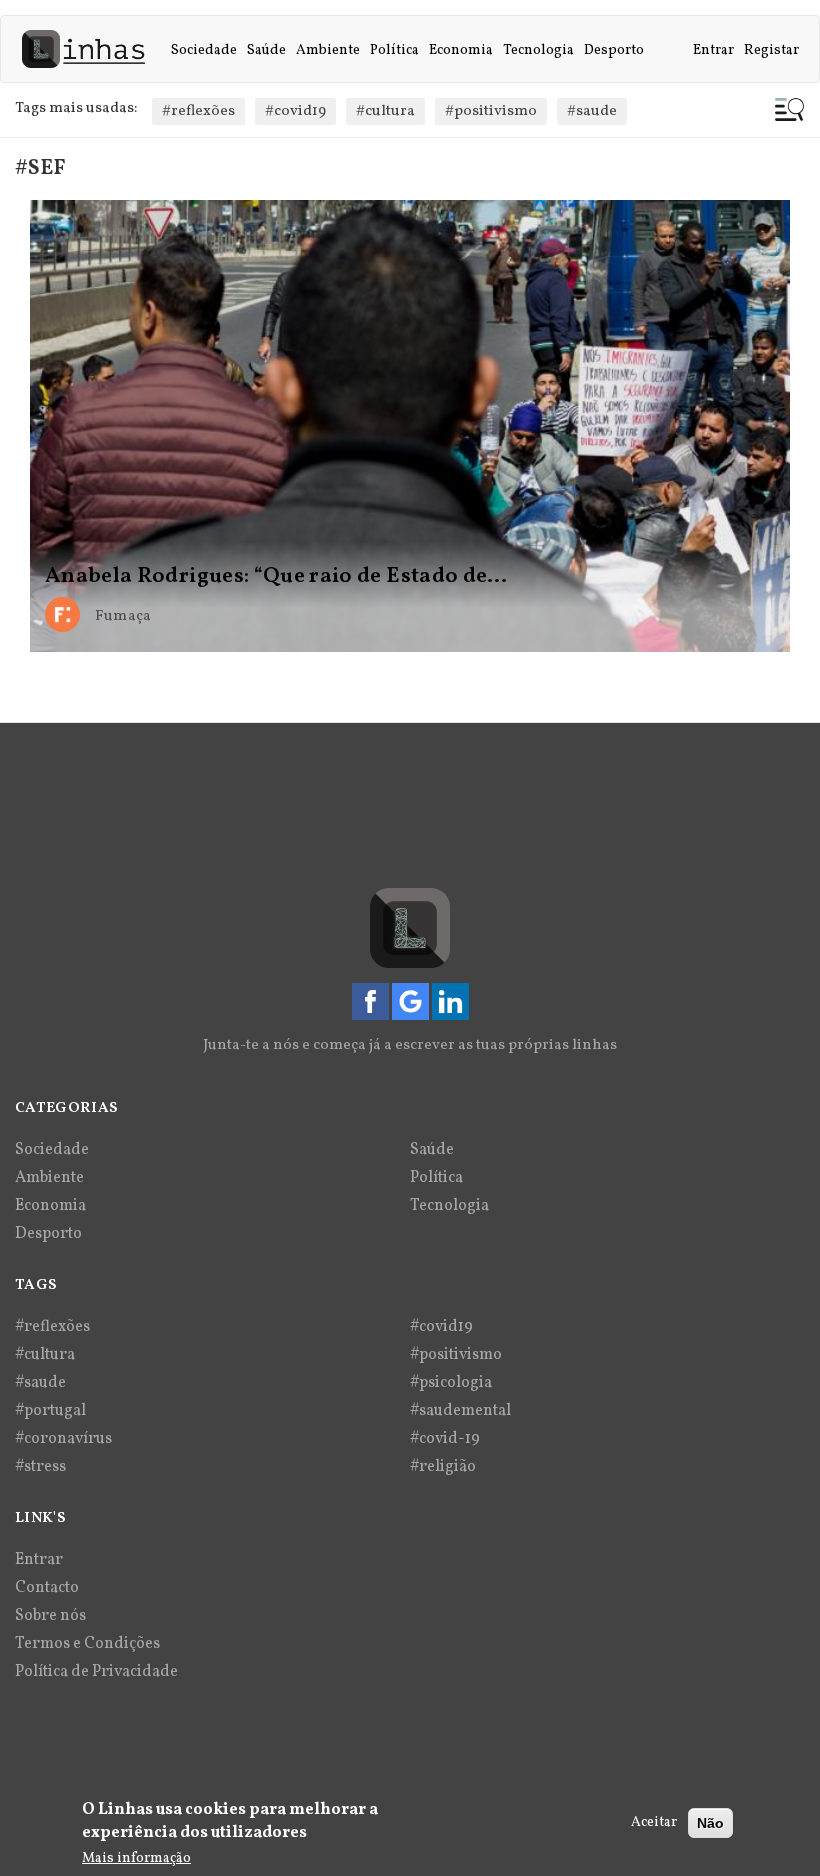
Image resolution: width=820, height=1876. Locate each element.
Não (710, 1823)
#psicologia (451, 1383)
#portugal (50, 1411)
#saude (592, 111)
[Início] (91, 49)
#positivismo (491, 111)
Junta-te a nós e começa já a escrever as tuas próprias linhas (410, 1045)
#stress (40, 1467)
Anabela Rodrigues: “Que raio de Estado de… (276, 577)
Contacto (47, 1588)
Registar (771, 50)
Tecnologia (538, 50)
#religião (443, 1467)
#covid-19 (445, 1439)
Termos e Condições (87, 1644)
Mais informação (136, 1858)
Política (394, 50)
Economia (461, 50)
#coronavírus (63, 1439)
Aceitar (654, 1822)
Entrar (713, 50)
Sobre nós (50, 1616)
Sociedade (204, 50)
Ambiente (328, 50)
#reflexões (198, 111)
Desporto (614, 50)
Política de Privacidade (96, 1672)
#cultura (385, 111)
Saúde (266, 50)
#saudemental (460, 1411)
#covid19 (295, 111)
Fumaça (123, 616)
